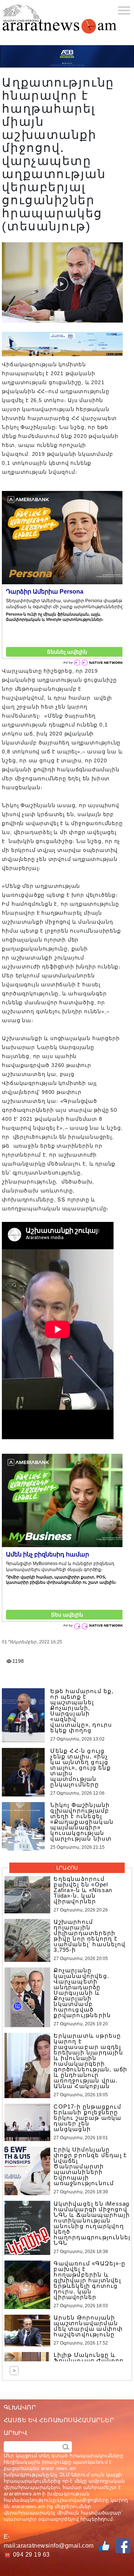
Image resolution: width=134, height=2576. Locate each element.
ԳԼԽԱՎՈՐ (20, 2407)
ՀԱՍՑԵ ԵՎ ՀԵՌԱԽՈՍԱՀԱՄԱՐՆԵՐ (59, 2420)
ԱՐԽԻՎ (15, 2433)
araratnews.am (22, 2493)
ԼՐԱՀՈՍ (67, 1868)
